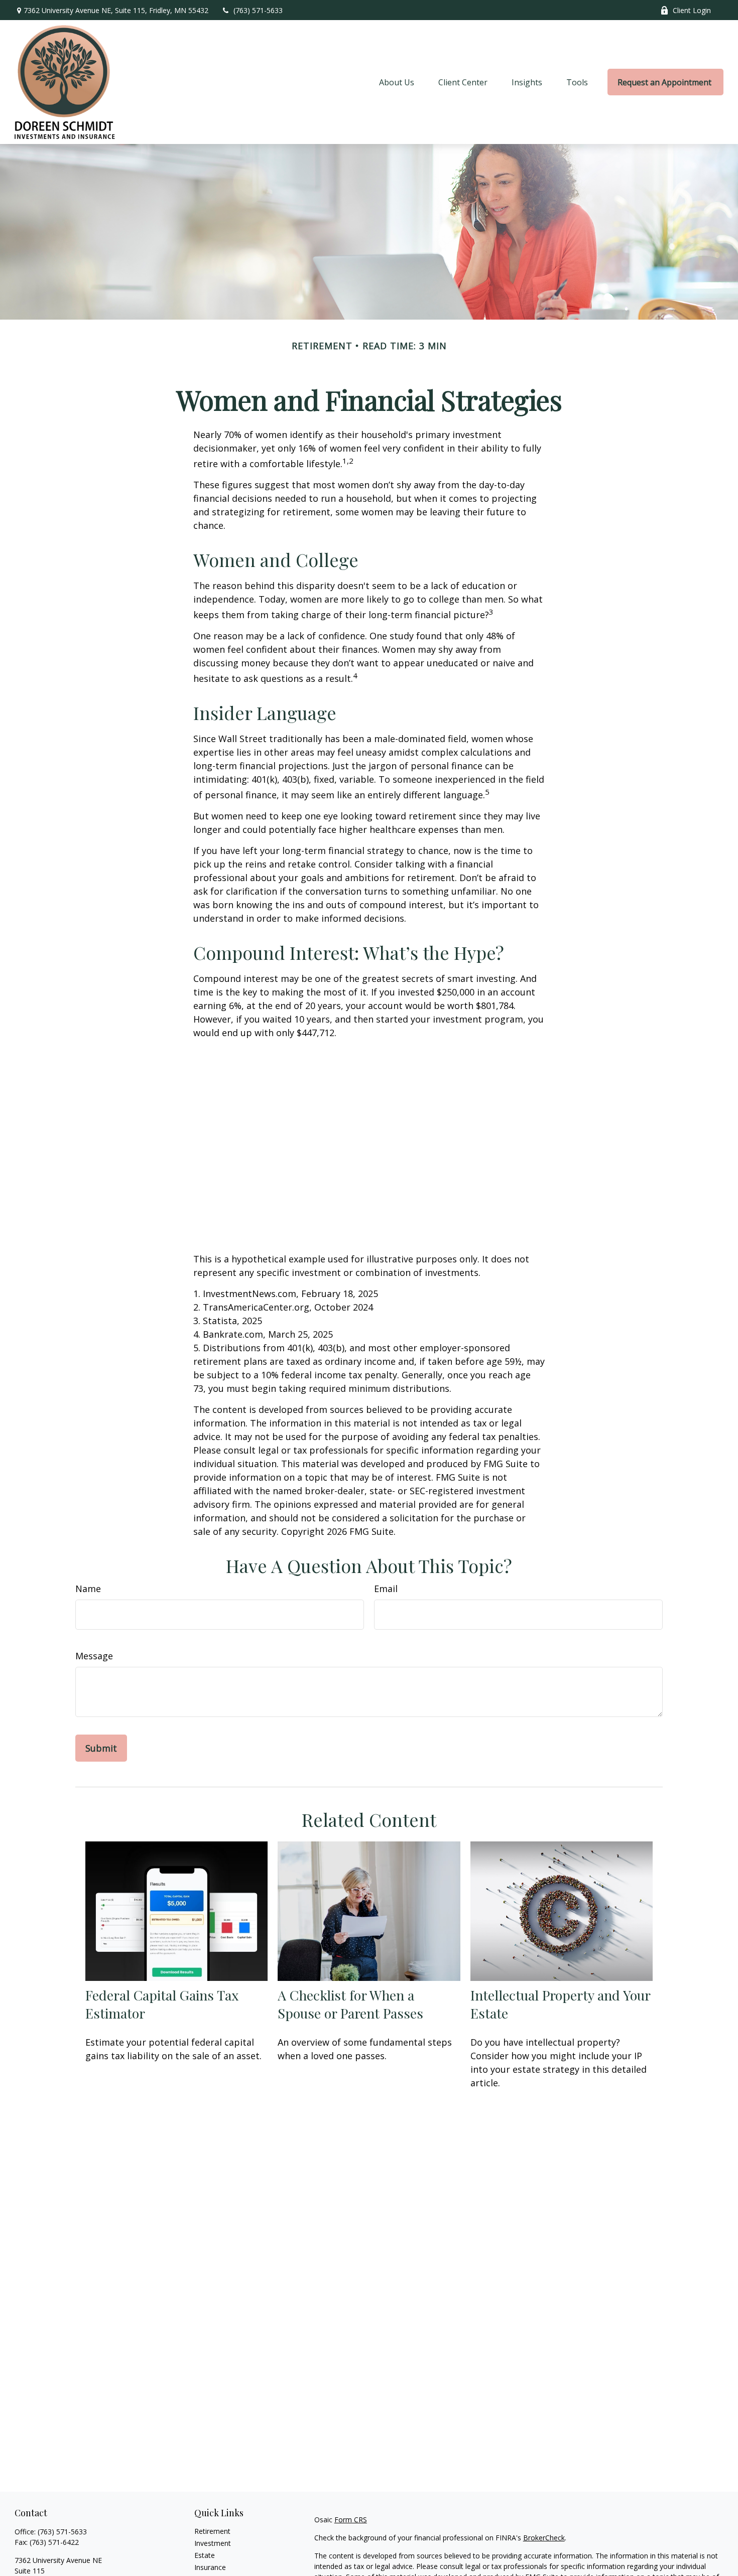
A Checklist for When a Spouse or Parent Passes (350, 2004)
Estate (205, 2555)
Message (94, 1656)
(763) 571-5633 (258, 10)
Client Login (692, 10)
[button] (397, 82)
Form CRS (351, 2520)
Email (386, 1589)
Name (88, 1589)
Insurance (210, 2567)
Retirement (212, 2531)
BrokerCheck (544, 2538)
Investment (213, 2543)
